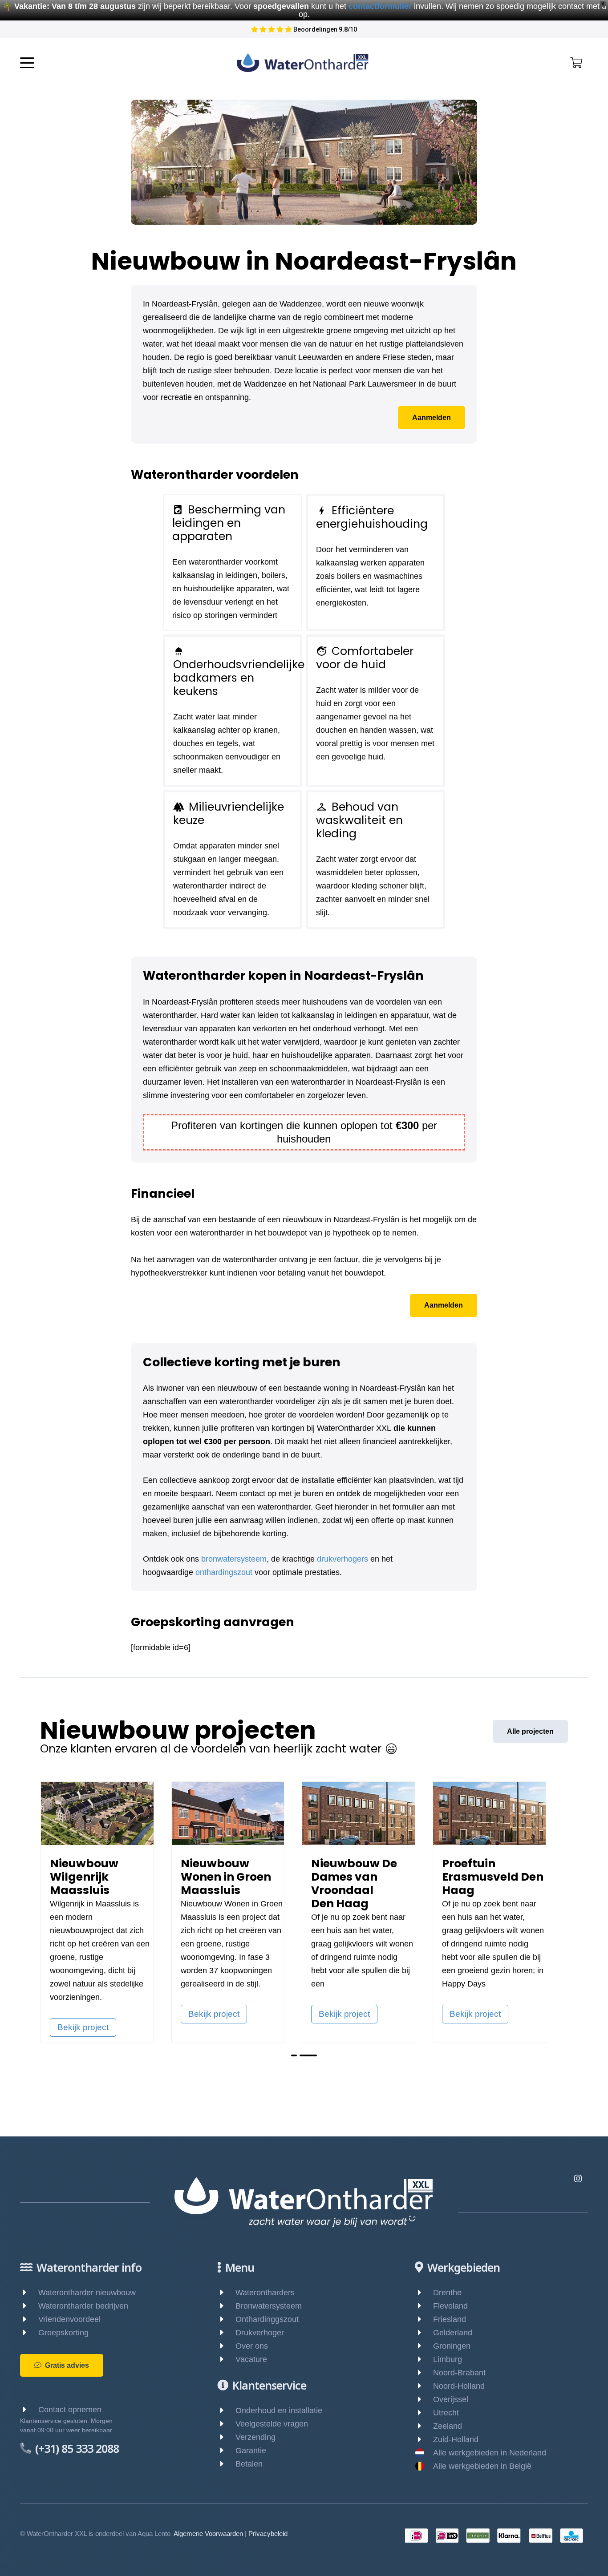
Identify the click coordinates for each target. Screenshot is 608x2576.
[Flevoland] (424, 2306)
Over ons (252, 2346)
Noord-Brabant (459, 2373)
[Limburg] (424, 2359)
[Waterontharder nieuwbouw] (29, 2293)
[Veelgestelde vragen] (226, 2424)
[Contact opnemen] (29, 2410)
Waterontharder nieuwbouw (87, 2293)
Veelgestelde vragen (272, 2424)
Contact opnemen (70, 2410)
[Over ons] (226, 2346)
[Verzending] (226, 2437)
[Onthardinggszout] (226, 2319)
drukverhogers (343, 1559)
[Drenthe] (424, 2293)
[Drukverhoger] (226, 2333)
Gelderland (453, 2333)
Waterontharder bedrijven (83, 2306)
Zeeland (448, 2426)
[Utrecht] (424, 2413)
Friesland (450, 2319)
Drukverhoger (260, 2333)
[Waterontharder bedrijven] (29, 2306)
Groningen (452, 2346)
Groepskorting (63, 2333)
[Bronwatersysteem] (226, 2306)
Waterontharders (265, 2293)
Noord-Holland (459, 2386)
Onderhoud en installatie (279, 2410)
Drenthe (447, 2293)
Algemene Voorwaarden (208, 2534)
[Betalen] (226, 2464)
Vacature (251, 2359)
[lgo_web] (303, 63)
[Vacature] (226, 2359)
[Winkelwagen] (576, 63)
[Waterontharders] (226, 2293)
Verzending (255, 2437)
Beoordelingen (320, 29)
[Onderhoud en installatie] (226, 2410)
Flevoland (450, 2306)
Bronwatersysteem (269, 2306)
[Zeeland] (424, 2426)
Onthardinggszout (267, 2319)
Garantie (251, 2451)
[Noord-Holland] (424, 2386)
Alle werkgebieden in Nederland (490, 2453)
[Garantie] (226, 2451)
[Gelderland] (424, 2333)
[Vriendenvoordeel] (29, 2319)
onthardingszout (224, 1572)
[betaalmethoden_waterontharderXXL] (494, 2536)
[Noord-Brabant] (424, 2373)
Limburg (448, 2359)
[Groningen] (424, 2346)
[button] (27, 63)
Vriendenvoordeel (69, 2319)
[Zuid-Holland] (424, 2439)
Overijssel (451, 2399)
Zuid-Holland (456, 2439)
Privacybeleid (268, 2534)
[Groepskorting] (29, 2333)
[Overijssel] (424, 2399)
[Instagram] (578, 2178)
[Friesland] (424, 2319)
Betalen (249, 2464)
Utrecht (446, 2413)
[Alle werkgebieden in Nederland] (424, 2453)
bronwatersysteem (234, 1559)
